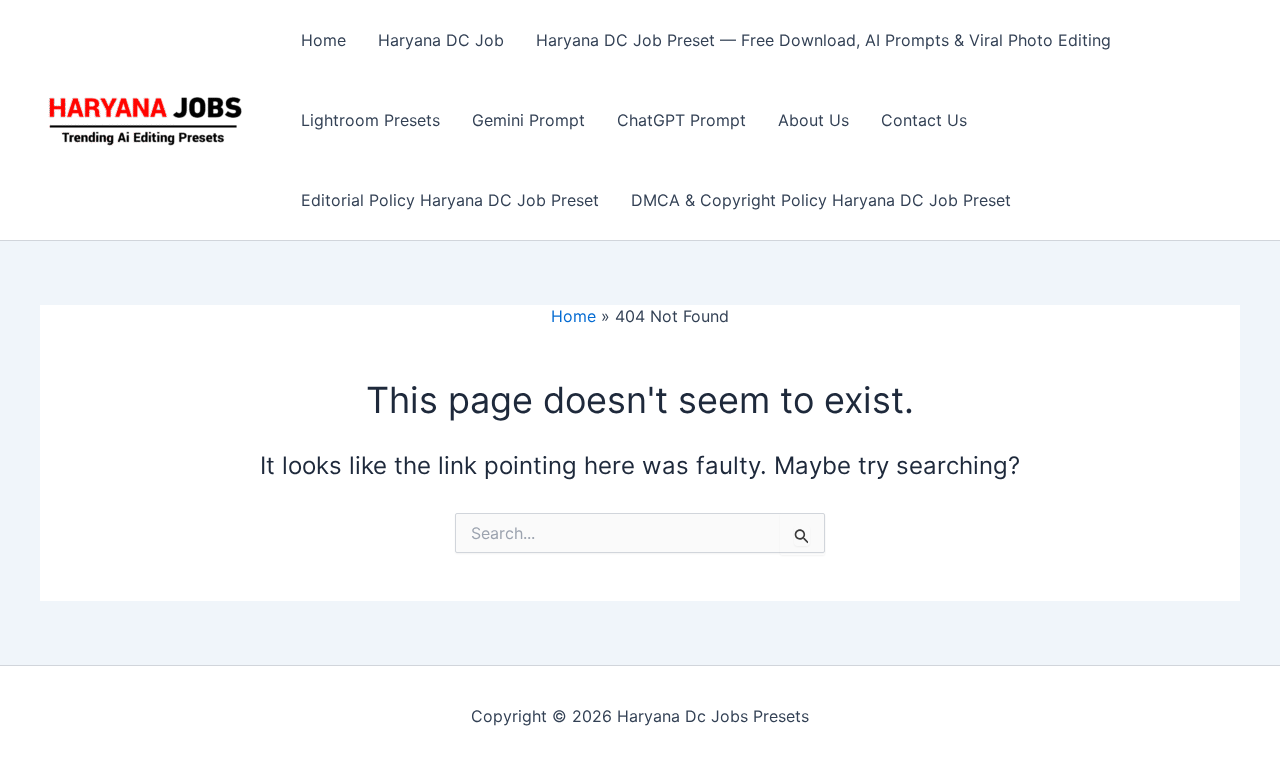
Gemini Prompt (528, 120)
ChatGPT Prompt (681, 120)
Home (323, 40)
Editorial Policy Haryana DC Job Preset (450, 200)
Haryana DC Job (441, 40)
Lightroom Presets (370, 120)
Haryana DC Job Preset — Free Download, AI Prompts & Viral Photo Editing (823, 40)
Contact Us (924, 120)
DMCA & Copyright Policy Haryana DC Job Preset (821, 200)
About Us (813, 120)
